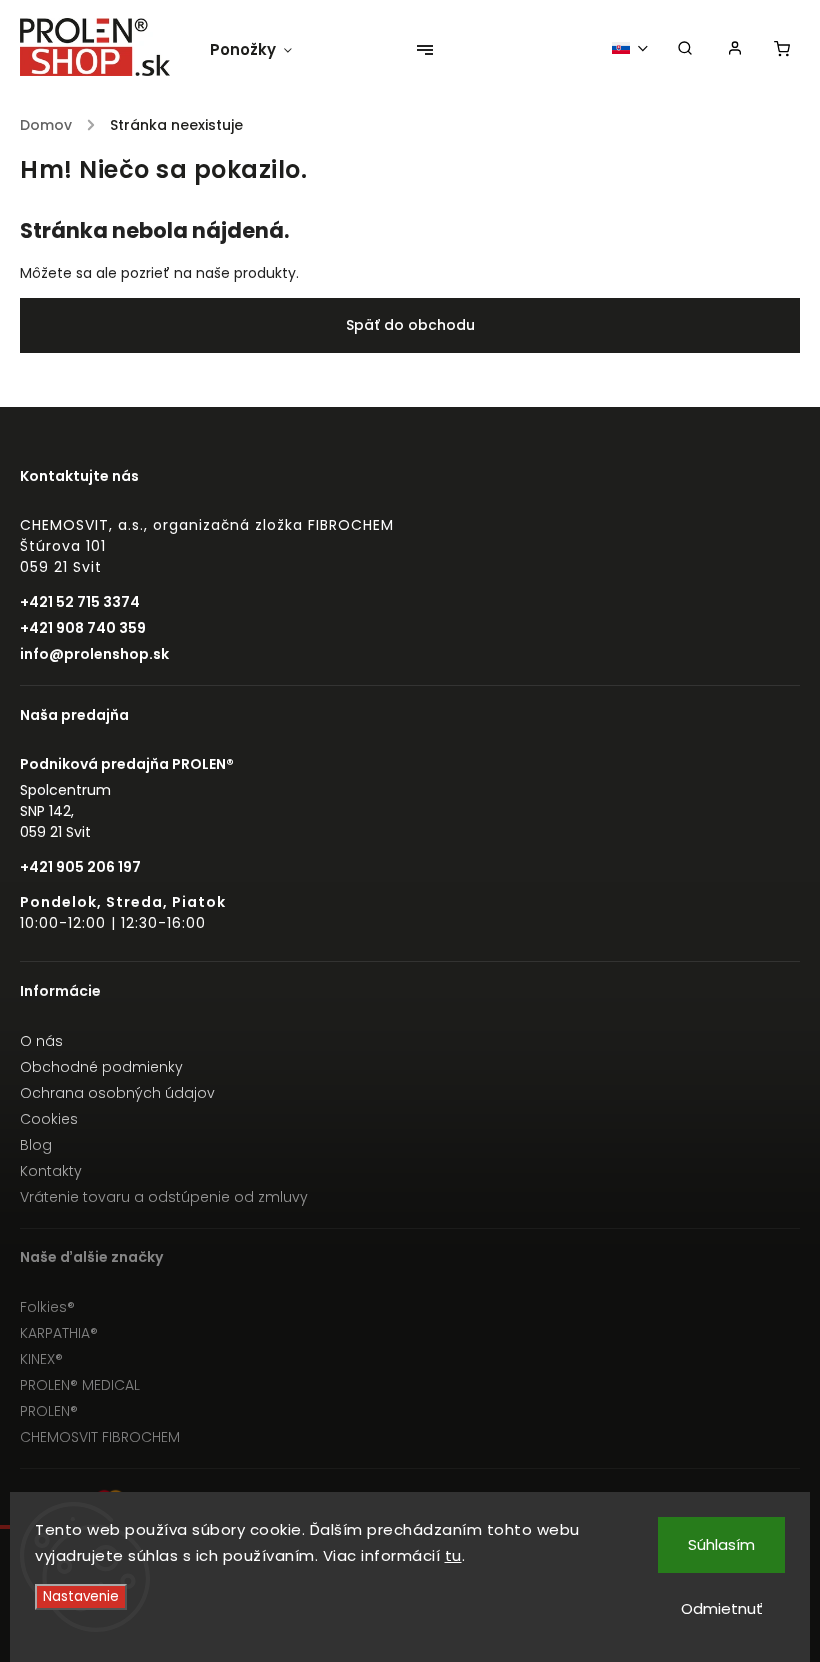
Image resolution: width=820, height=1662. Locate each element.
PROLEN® (49, 1411)
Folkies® (47, 1307)
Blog (36, 1145)
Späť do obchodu (410, 325)
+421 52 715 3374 (80, 602)
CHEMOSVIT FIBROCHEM (100, 1437)
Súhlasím (721, 1544)
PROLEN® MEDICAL (80, 1385)
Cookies (49, 1119)
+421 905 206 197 (80, 867)
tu (453, 1555)
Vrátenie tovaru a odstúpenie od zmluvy (164, 1197)
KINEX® (41, 1359)
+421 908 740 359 (83, 628)
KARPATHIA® (59, 1333)
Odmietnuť (722, 1608)
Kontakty (51, 1171)
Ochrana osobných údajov (117, 1093)
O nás (41, 1041)
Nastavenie (81, 1596)
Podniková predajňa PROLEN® (127, 764)
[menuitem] (261, 50)
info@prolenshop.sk (94, 654)
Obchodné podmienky (101, 1067)
